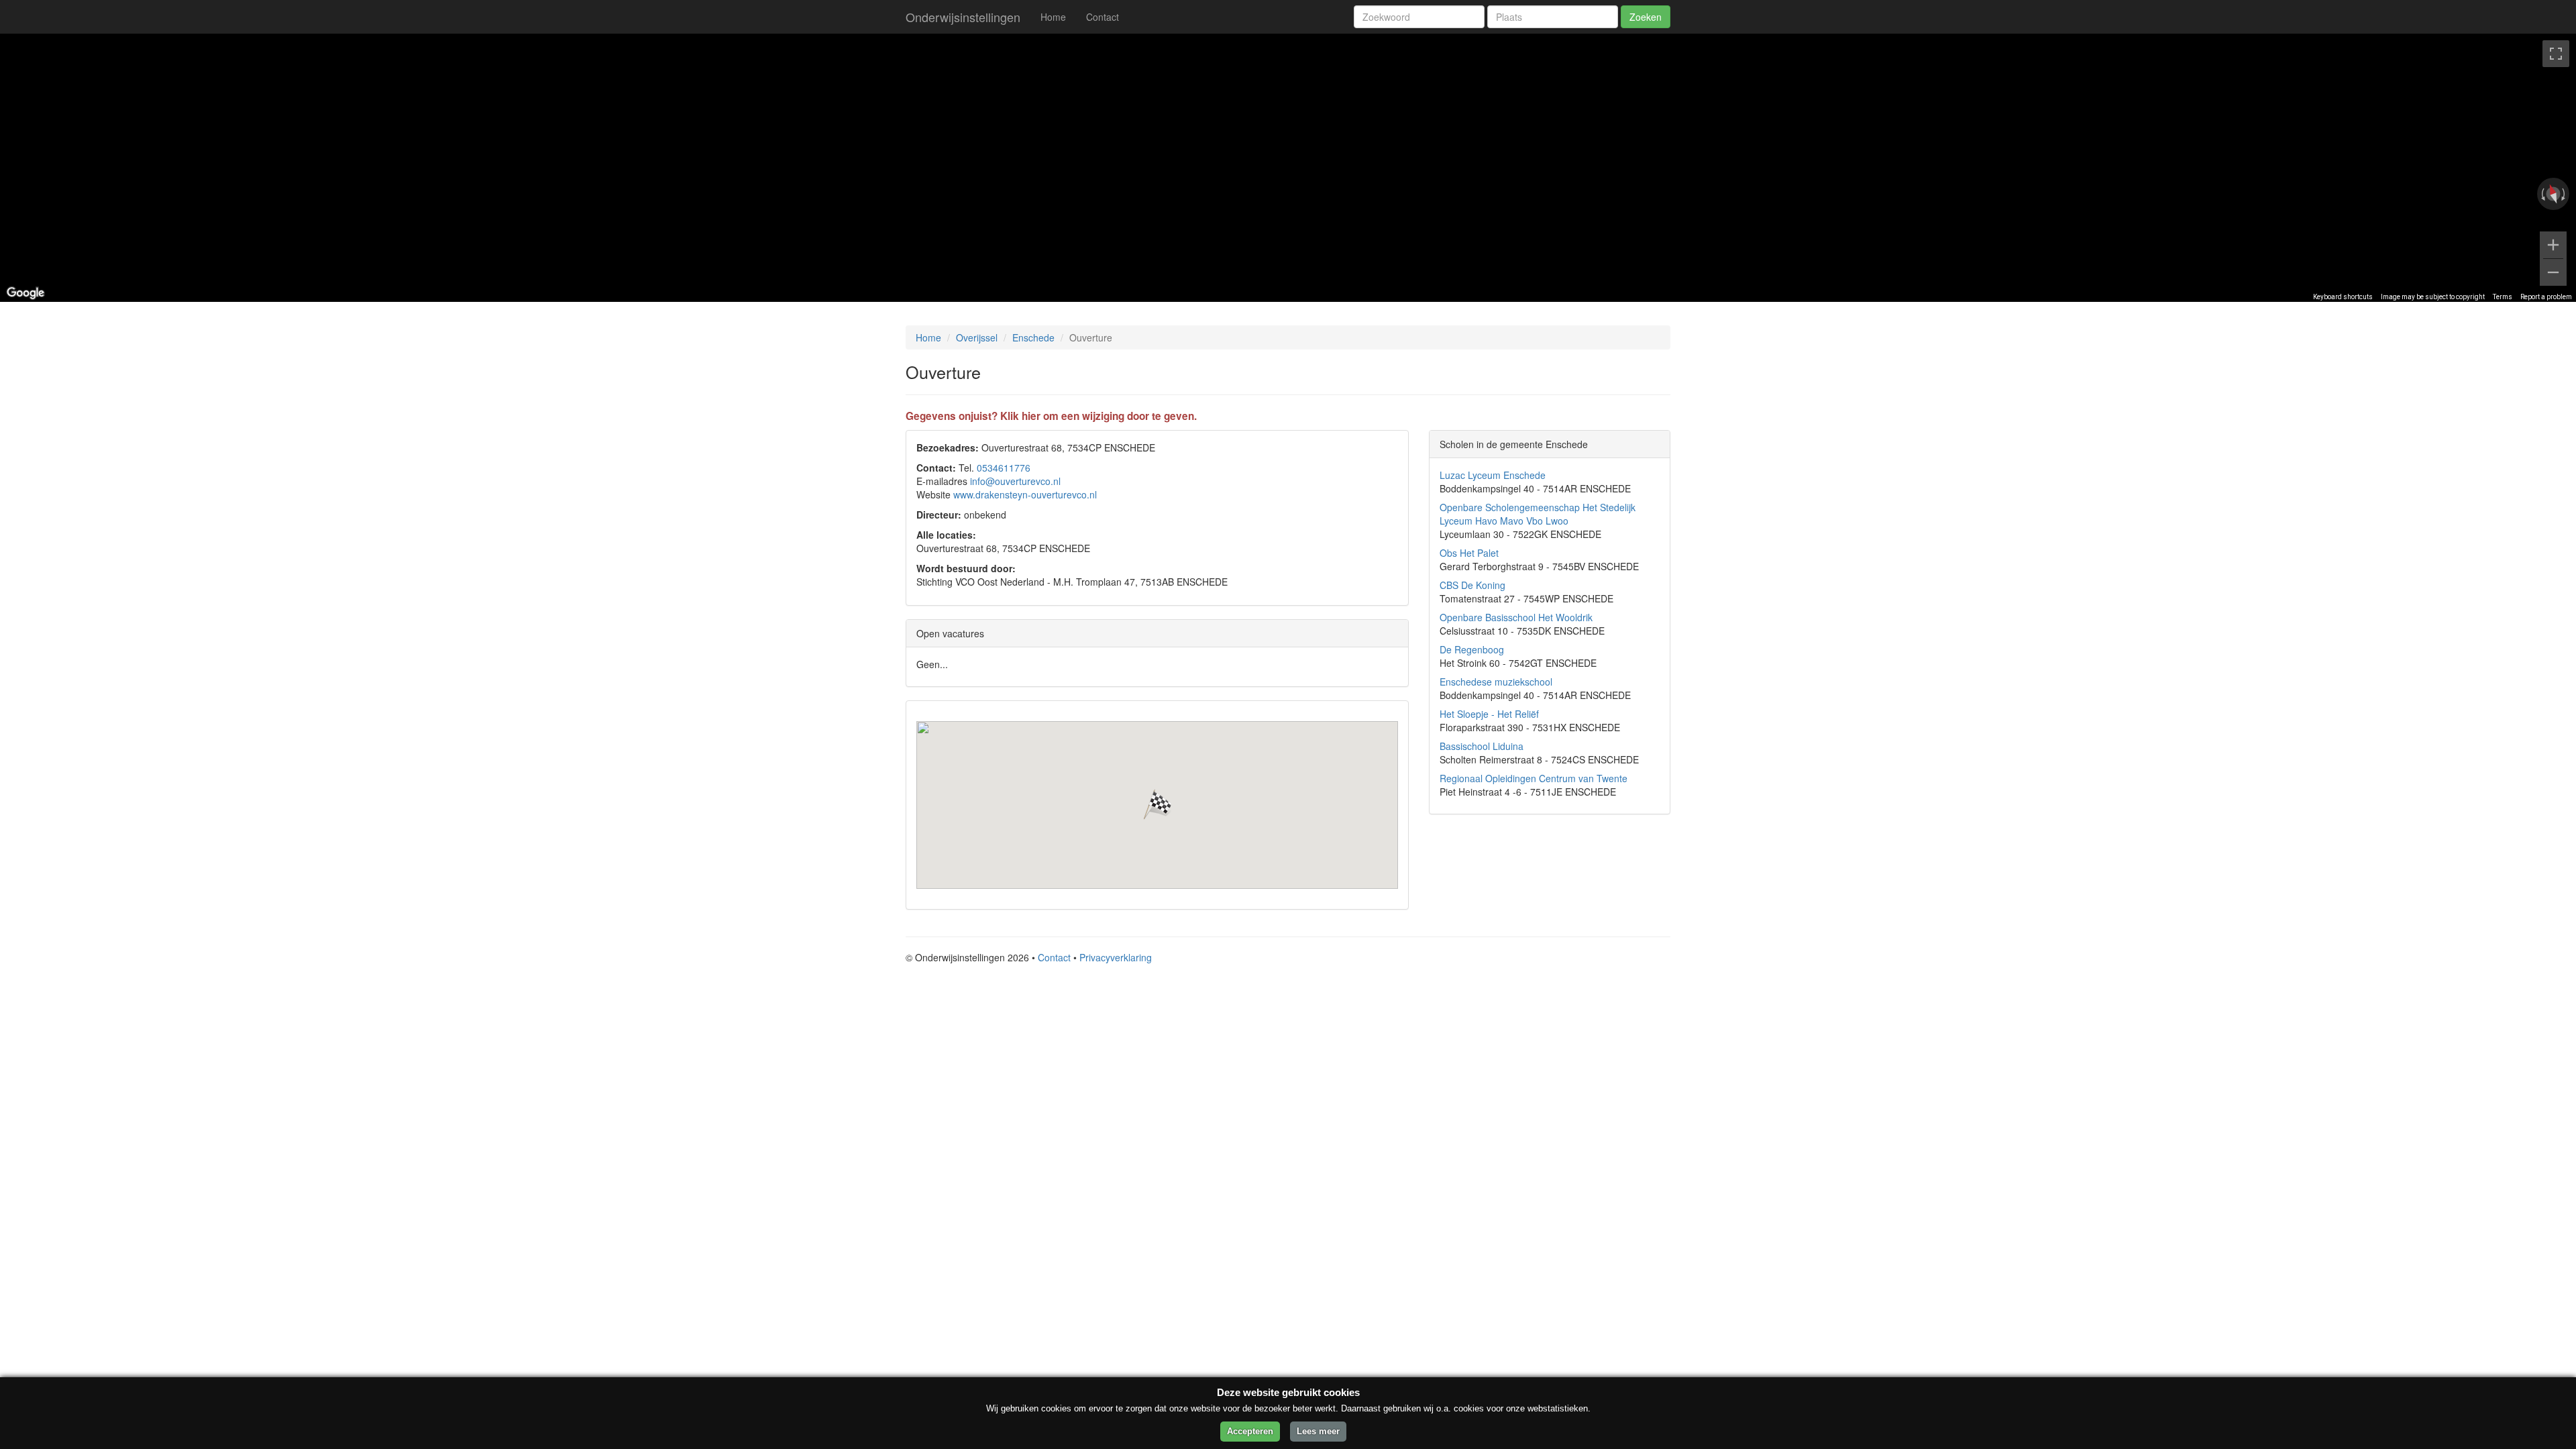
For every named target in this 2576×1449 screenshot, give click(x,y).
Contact (1103, 17)
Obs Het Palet (1469, 553)
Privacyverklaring (1116, 957)
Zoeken (1646, 17)
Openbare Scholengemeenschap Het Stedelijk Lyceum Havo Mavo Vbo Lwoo (1538, 514)
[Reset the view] (2553, 194)
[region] (1288, 168)
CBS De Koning (1472, 585)
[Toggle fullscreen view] (2556, 54)
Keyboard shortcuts (2343, 297)
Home (1053, 17)
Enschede (1033, 337)
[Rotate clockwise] (2565, 194)
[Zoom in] (2553, 245)
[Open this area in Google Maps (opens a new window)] (25, 293)
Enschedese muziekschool (1496, 682)
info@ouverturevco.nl (1015, 481)
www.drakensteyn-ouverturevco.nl (1025, 494)
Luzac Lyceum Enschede (1493, 475)
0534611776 (1004, 468)
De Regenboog (1472, 649)
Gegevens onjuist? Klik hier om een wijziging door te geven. (1051, 416)
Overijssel (977, 337)
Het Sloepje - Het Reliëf (1489, 714)
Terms (2503, 297)
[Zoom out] (2553, 272)
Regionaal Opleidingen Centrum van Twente (1534, 778)
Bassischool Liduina (1482, 746)
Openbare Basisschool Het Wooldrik (1516, 617)
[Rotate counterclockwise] (2542, 194)
